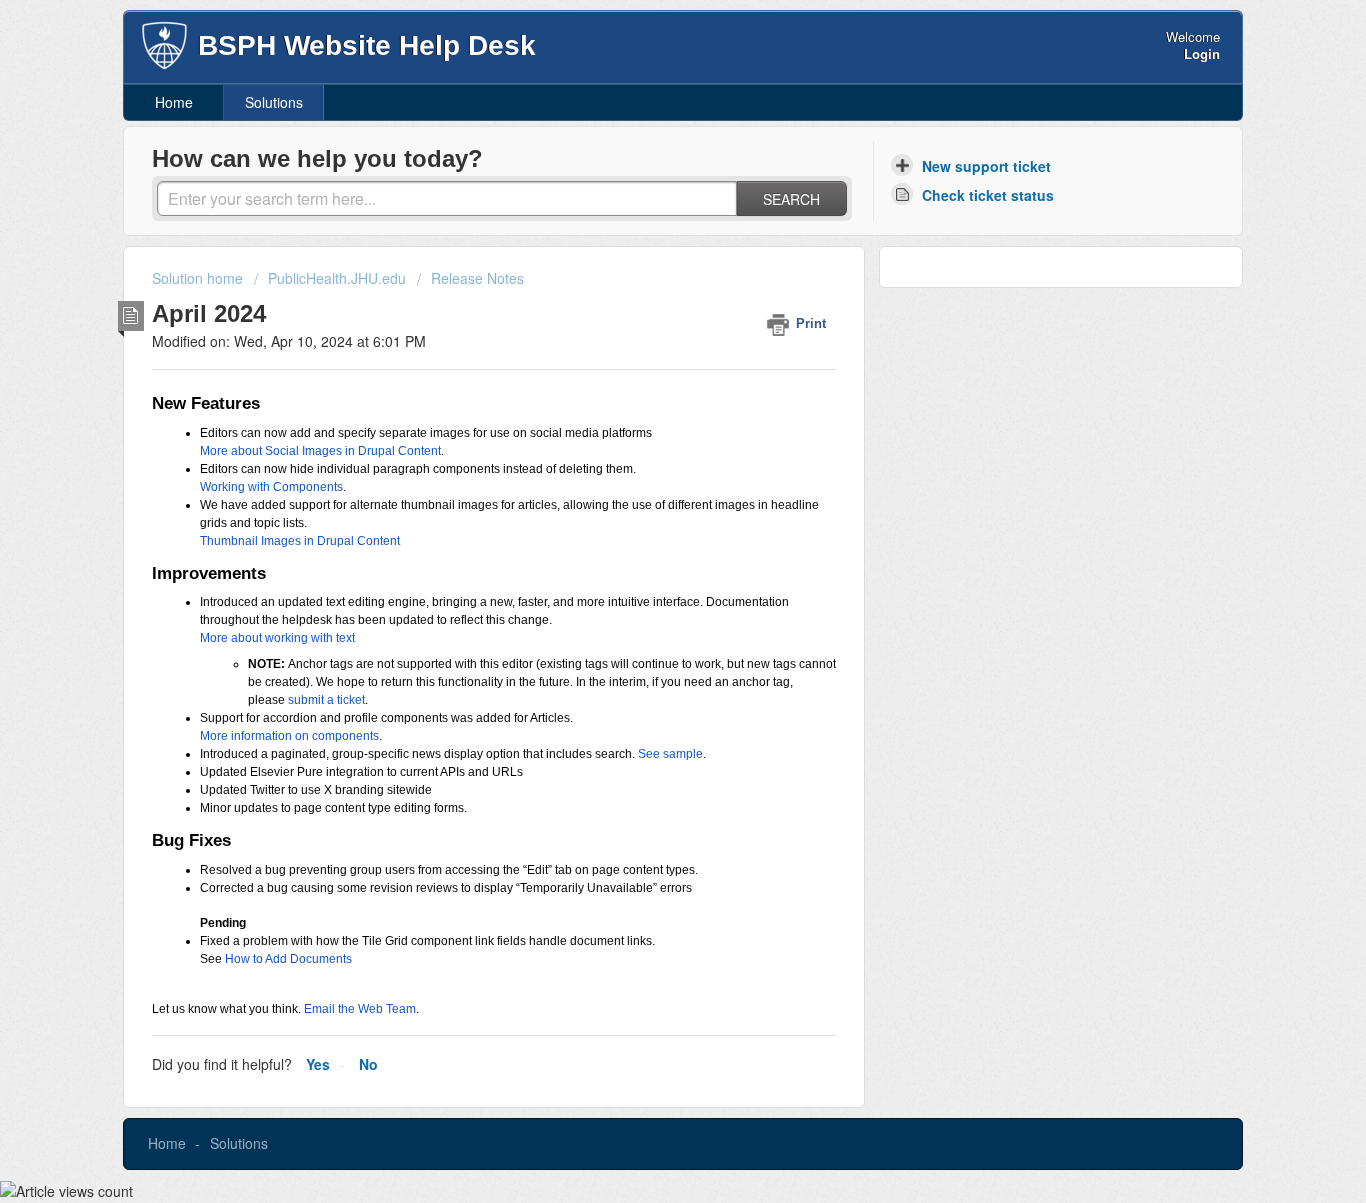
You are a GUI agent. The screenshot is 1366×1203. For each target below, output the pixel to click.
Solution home (199, 278)
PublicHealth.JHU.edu (337, 278)
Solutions (274, 102)
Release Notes (477, 278)
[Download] (646, 341)
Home (174, 102)
